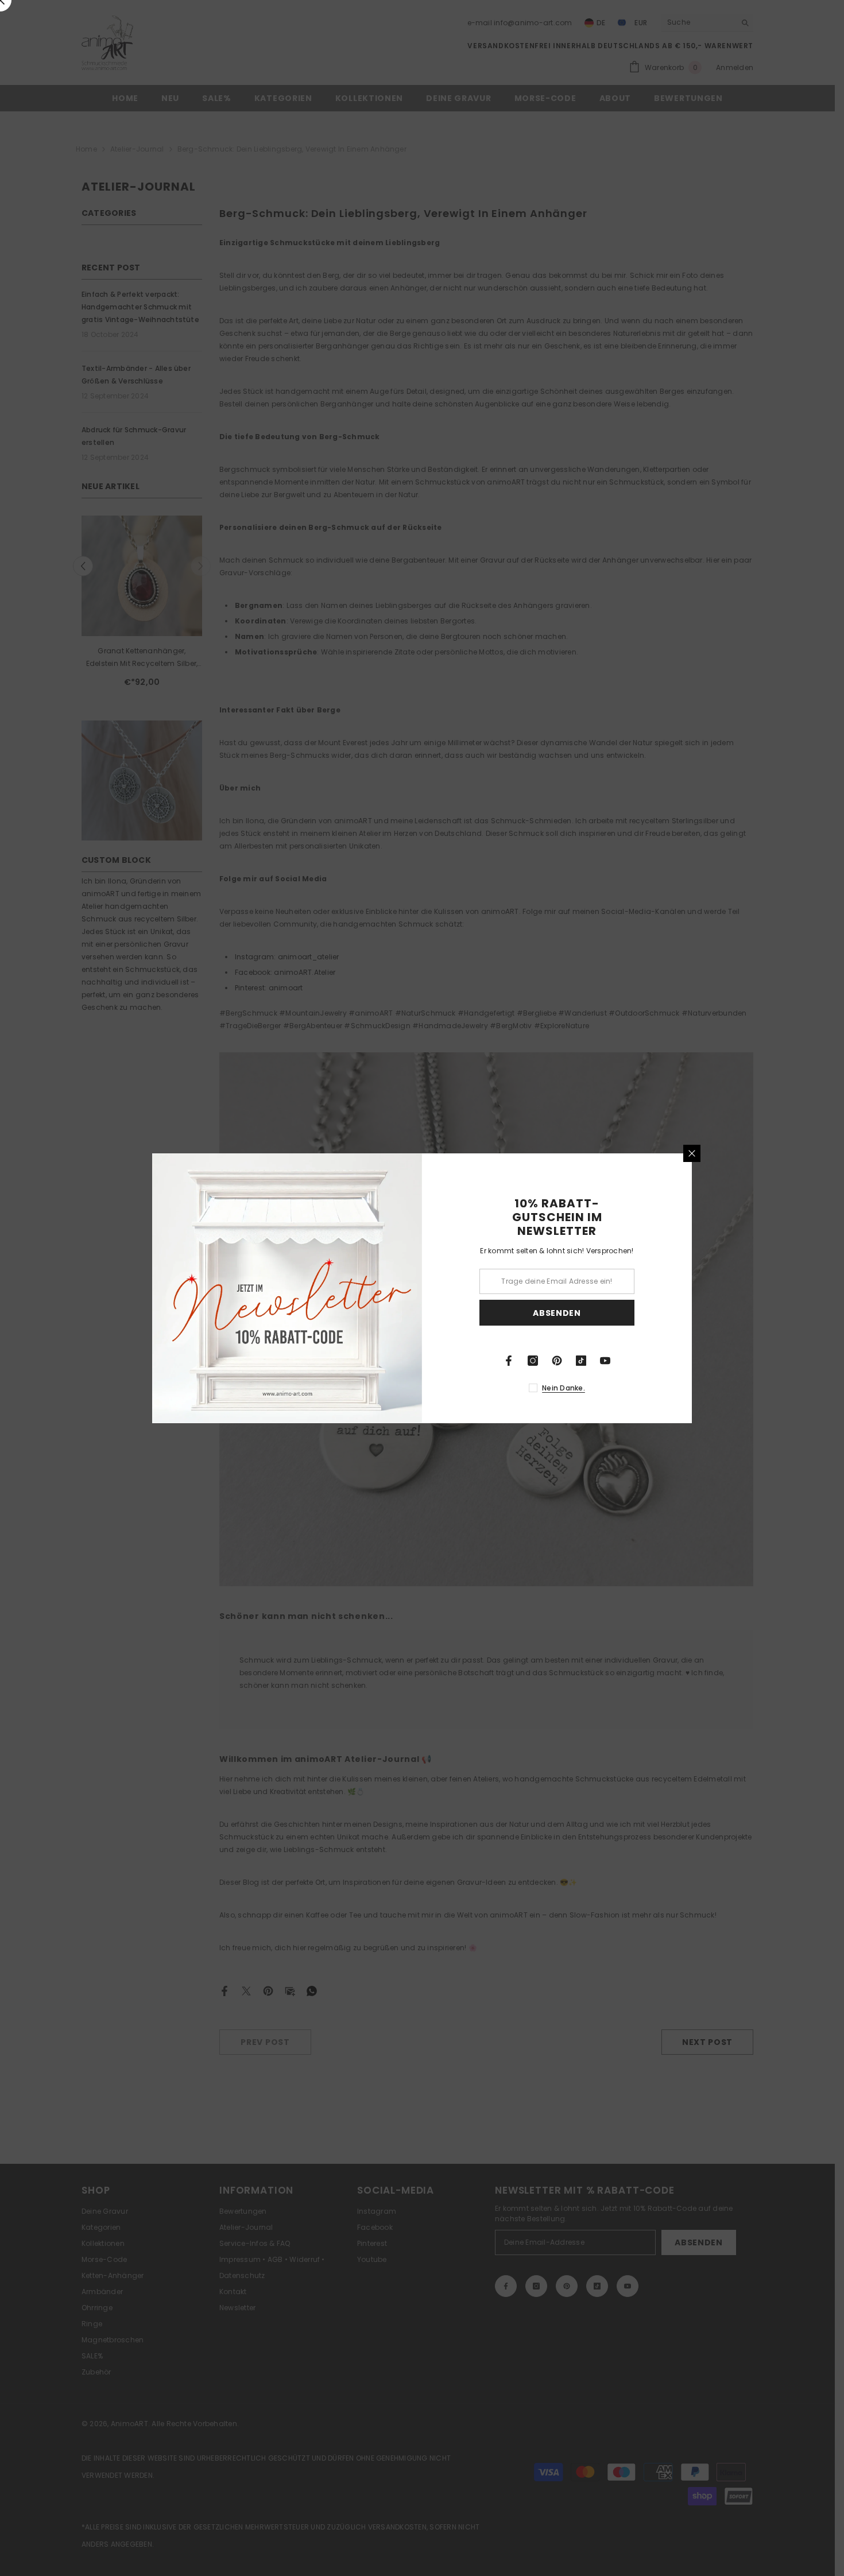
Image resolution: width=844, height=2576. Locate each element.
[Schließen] (692, 1153)
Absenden (557, 1312)
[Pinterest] (557, 1361)
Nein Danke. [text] (564, 1388)
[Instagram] (533, 1361)
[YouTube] (605, 1361)
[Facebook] (509, 1361)
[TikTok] (581, 1361)
